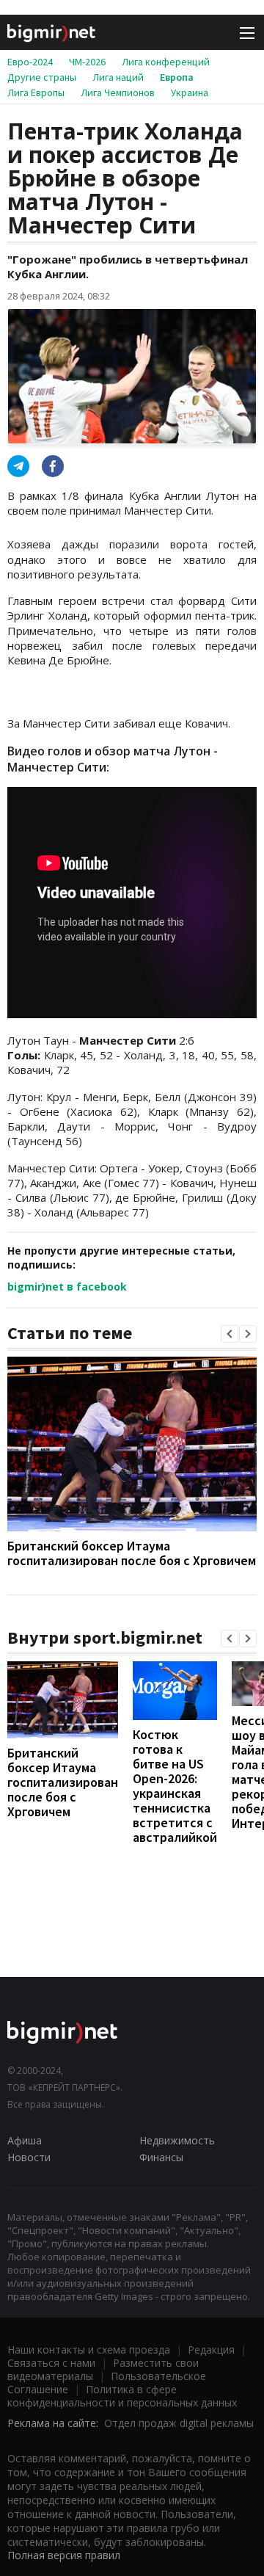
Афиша (25, 2140)
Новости (29, 2157)
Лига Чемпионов (118, 92)
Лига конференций (166, 62)
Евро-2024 (30, 62)
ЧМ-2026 (87, 62)
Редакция (211, 2350)
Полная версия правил (64, 2555)
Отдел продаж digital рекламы (179, 2423)
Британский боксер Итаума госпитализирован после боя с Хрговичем (132, 1553)
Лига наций (118, 77)
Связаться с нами (51, 2363)
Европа (177, 77)
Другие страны (42, 77)
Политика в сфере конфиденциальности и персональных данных (122, 2396)
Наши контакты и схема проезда (89, 2350)
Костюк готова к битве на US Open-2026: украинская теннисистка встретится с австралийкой (175, 1786)
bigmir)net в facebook (67, 1287)
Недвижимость (177, 2140)
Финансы (161, 2157)
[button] (230, 1334)
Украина (190, 92)
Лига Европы (36, 92)
